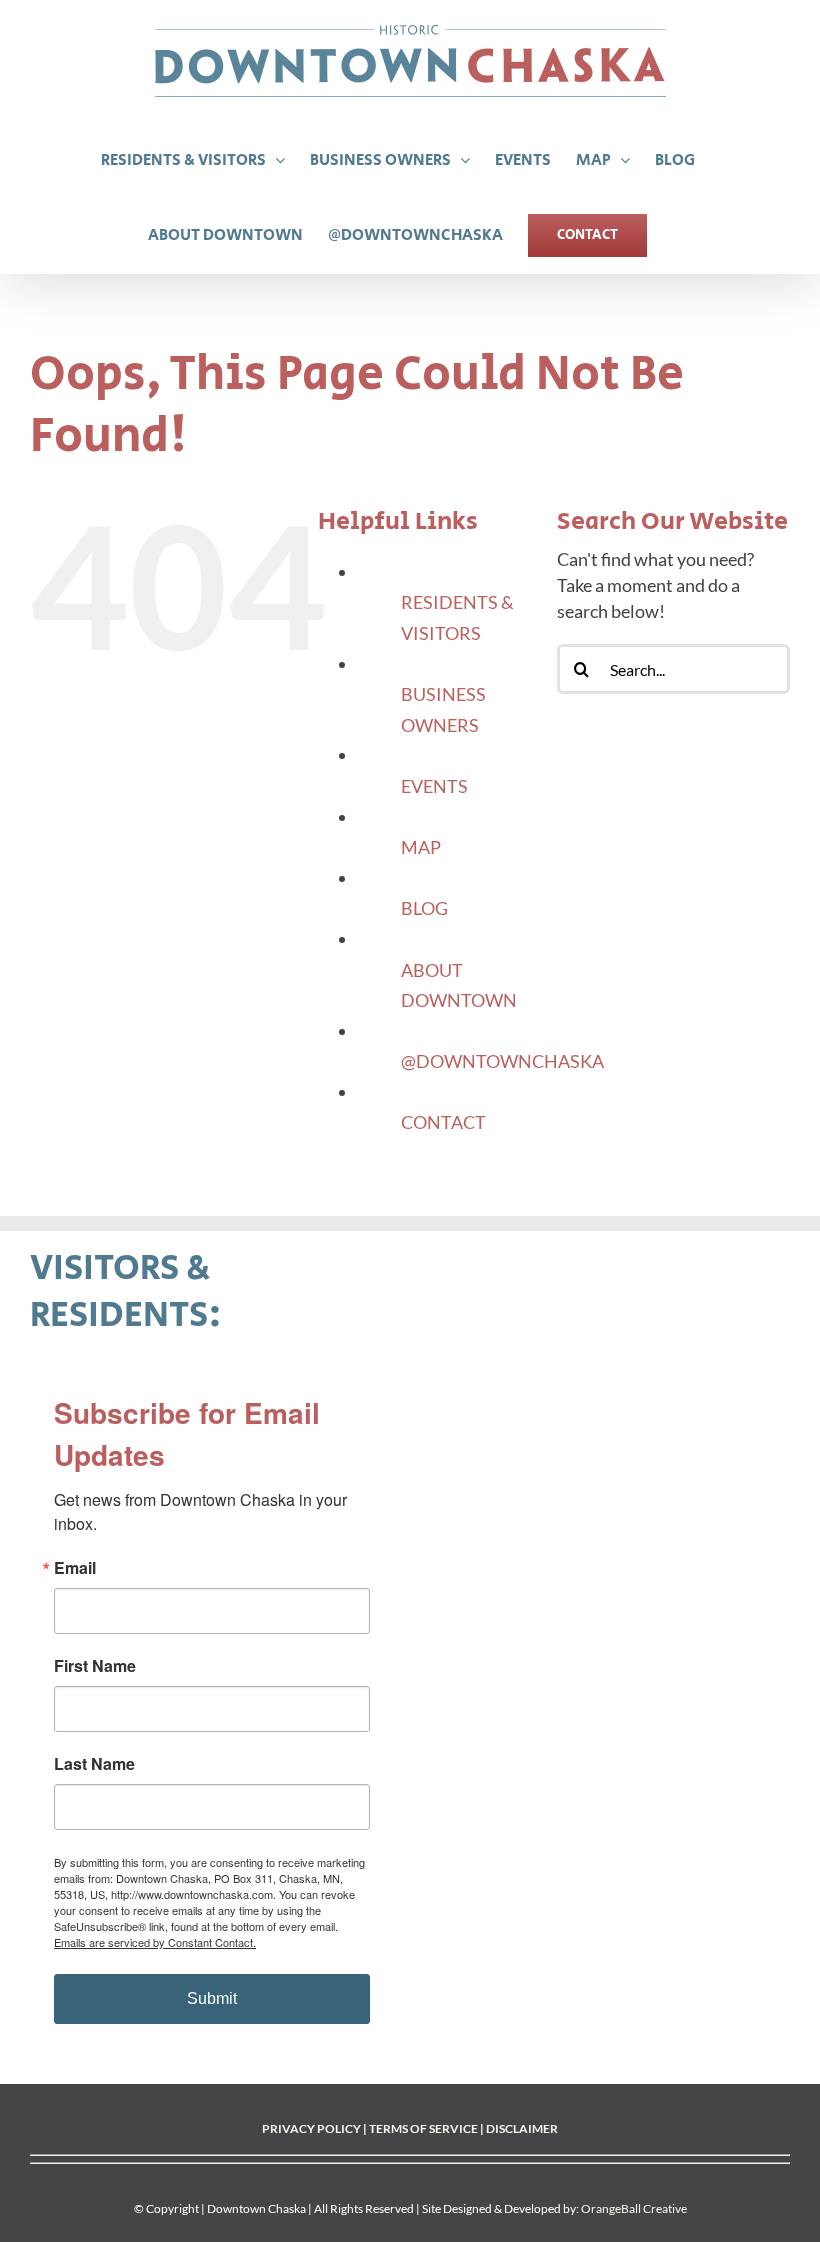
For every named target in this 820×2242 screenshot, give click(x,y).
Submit (212, 1998)
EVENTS (434, 786)
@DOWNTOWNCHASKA (502, 1061)
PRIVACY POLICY (311, 2128)
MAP (421, 847)
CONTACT (443, 1122)
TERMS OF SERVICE (423, 2128)
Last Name (94, 1764)
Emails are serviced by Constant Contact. (155, 1942)
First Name (95, 1666)
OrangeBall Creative (634, 2208)
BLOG (424, 908)
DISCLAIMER (522, 2128)
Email (75, 1568)
